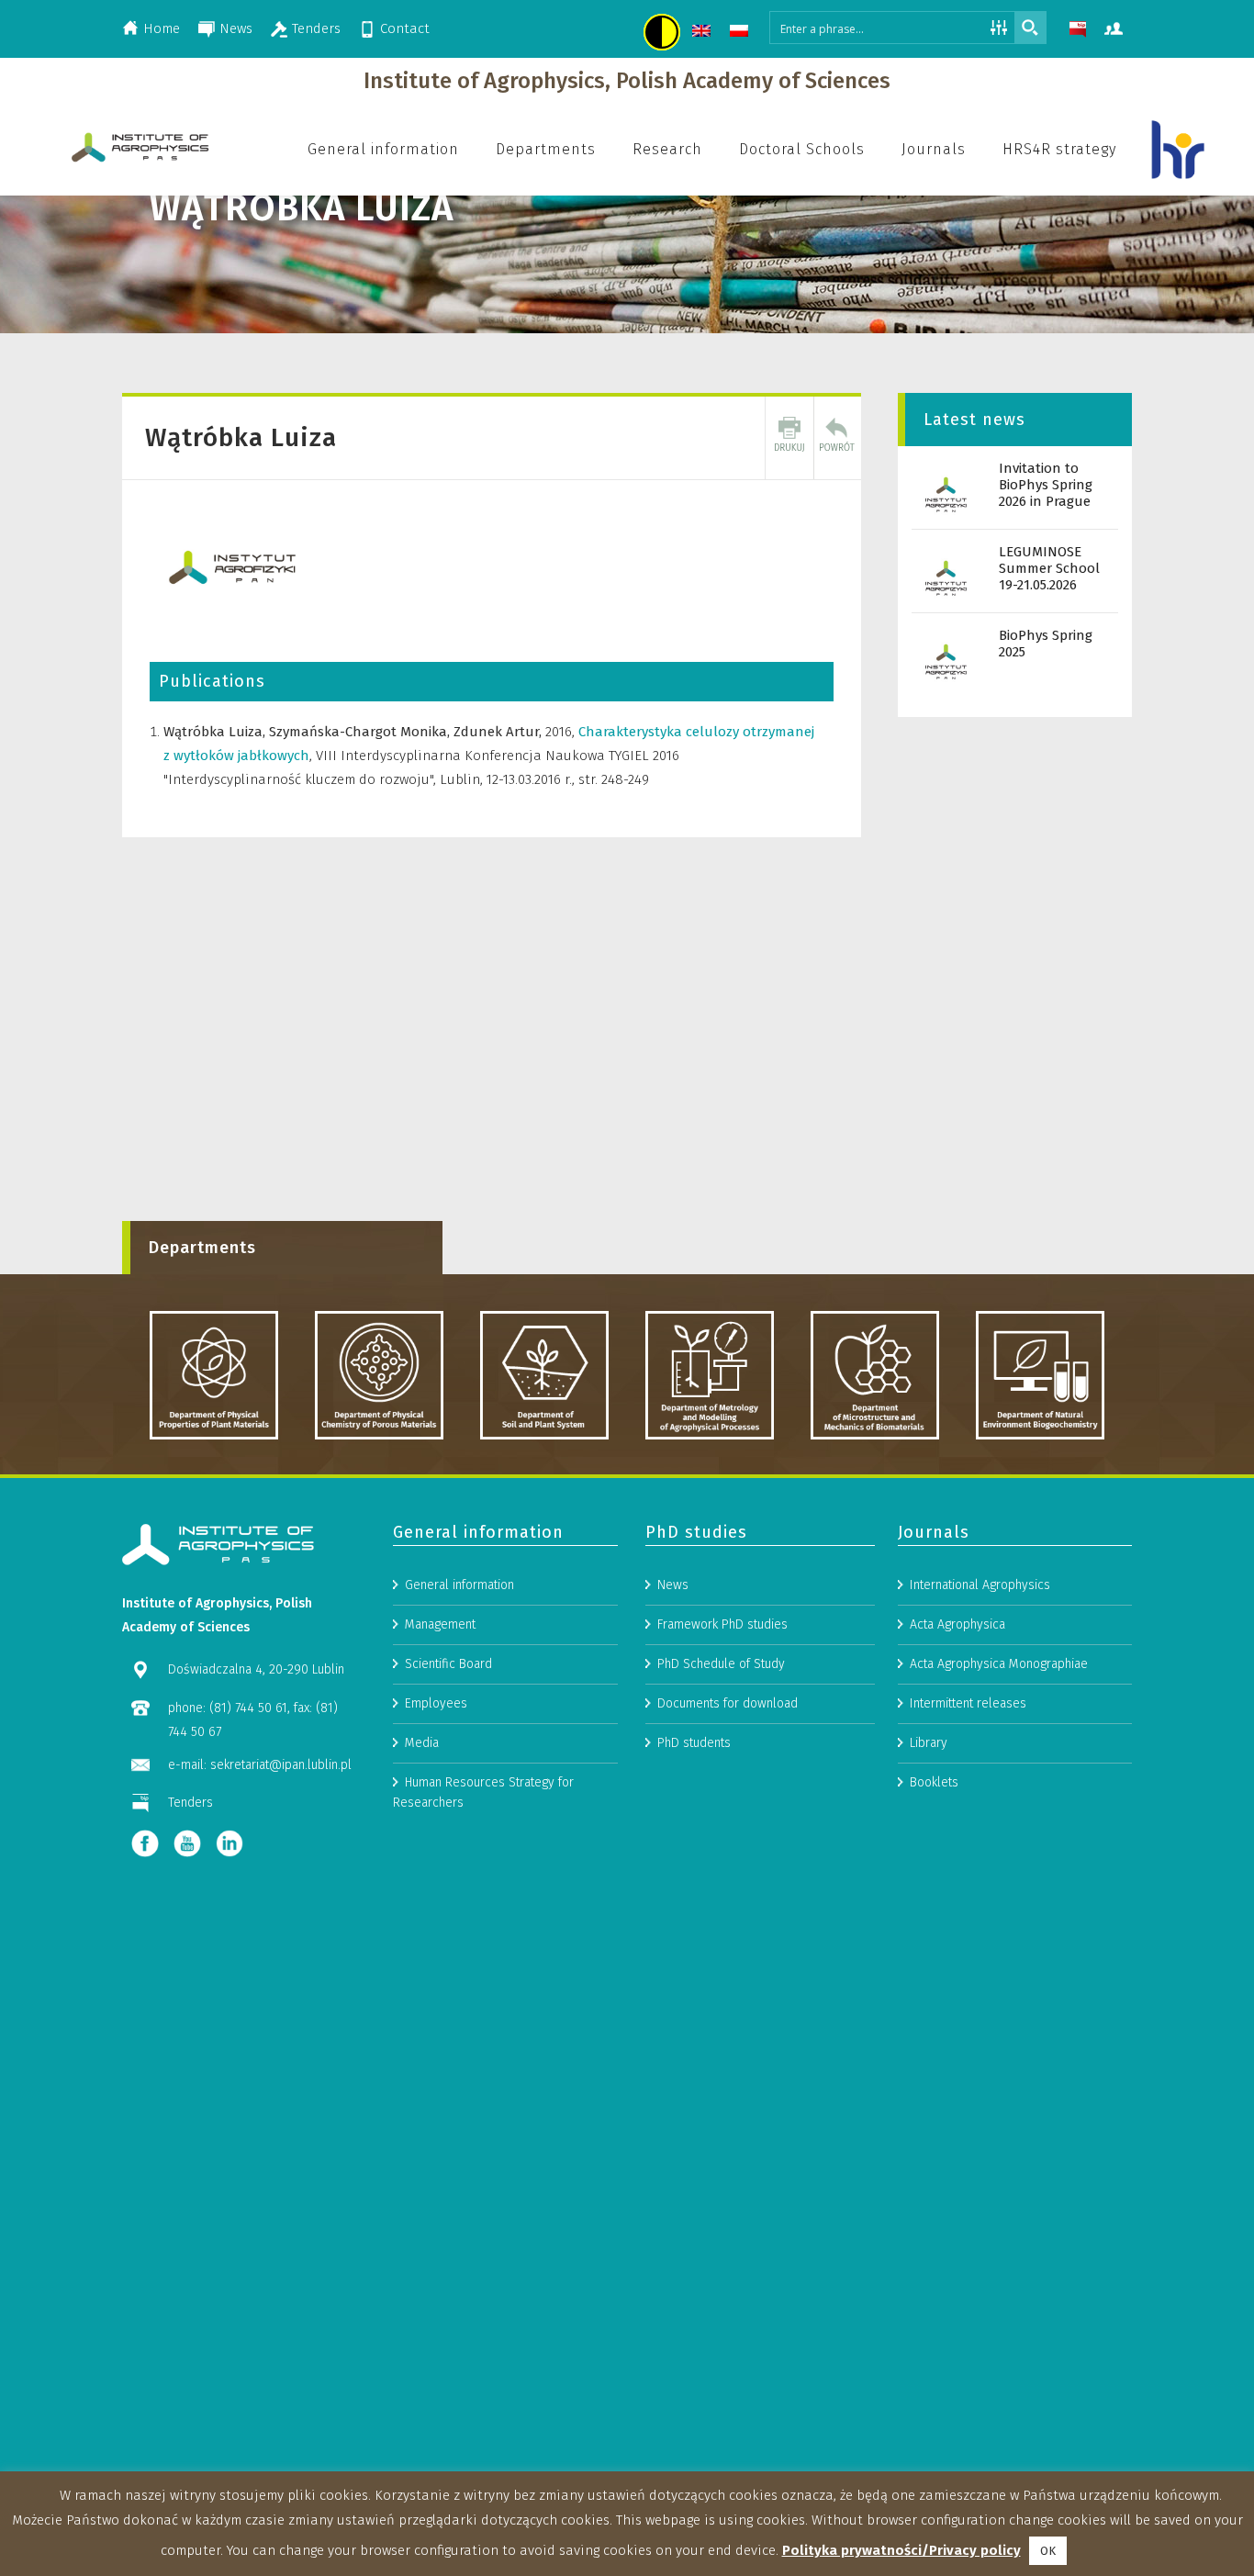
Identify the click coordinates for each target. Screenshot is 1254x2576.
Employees (436, 1703)
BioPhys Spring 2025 (1046, 644)
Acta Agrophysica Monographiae (999, 1664)
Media (422, 1743)
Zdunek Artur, (499, 732)
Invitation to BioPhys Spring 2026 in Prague (1046, 485)
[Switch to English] (704, 34)
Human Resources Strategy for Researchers (483, 1792)
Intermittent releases (968, 1703)
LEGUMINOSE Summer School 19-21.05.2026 (1049, 568)
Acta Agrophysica (957, 1624)
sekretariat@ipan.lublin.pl (281, 1765)
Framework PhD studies (722, 1624)
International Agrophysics (980, 1585)
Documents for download (728, 1703)
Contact (405, 28)
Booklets (934, 1782)
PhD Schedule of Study (721, 1664)
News (236, 28)
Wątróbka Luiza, (216, 732)
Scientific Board (448, 1664)
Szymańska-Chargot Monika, (361, 732)
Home (162, 28)
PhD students (694, 1743)
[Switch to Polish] (741, 34)
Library (929, 1743)
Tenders (316, 28)
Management (440, 1624)
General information (459, 1585)
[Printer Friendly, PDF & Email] (789, 438)
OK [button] (1048, 2551)
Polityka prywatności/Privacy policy (901, 2550)
